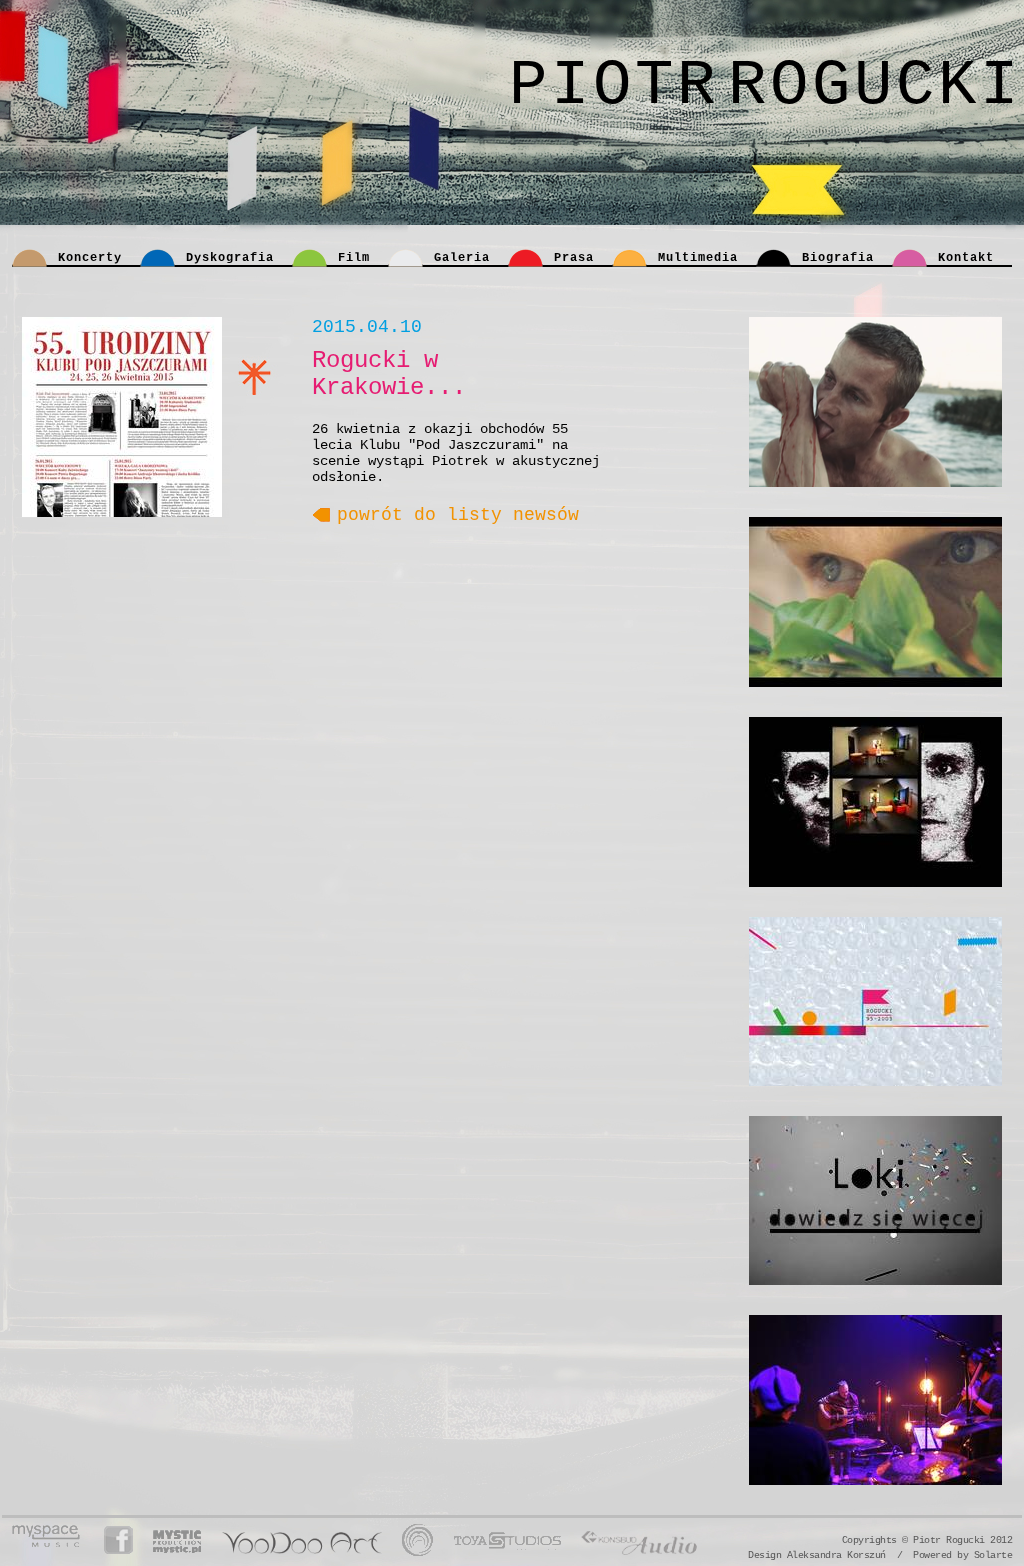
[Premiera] (875, 1001)
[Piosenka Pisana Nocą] (875, 802)
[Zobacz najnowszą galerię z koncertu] (875, 1400)
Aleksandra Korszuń (836, 1555)
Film (354, 258)
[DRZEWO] (875, 602)
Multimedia (698, 258)
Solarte (993, 1555)
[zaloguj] (905, 1539)
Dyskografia (230, 258)
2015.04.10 (367, 327)
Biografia (838, 258)
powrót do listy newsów (458, 515)
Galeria (462, 258)
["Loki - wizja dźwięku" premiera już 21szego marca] (875, 1200)
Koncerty (90, 258)
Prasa (574, 258)
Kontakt (966, 258)
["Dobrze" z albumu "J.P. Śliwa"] (875, 402)
